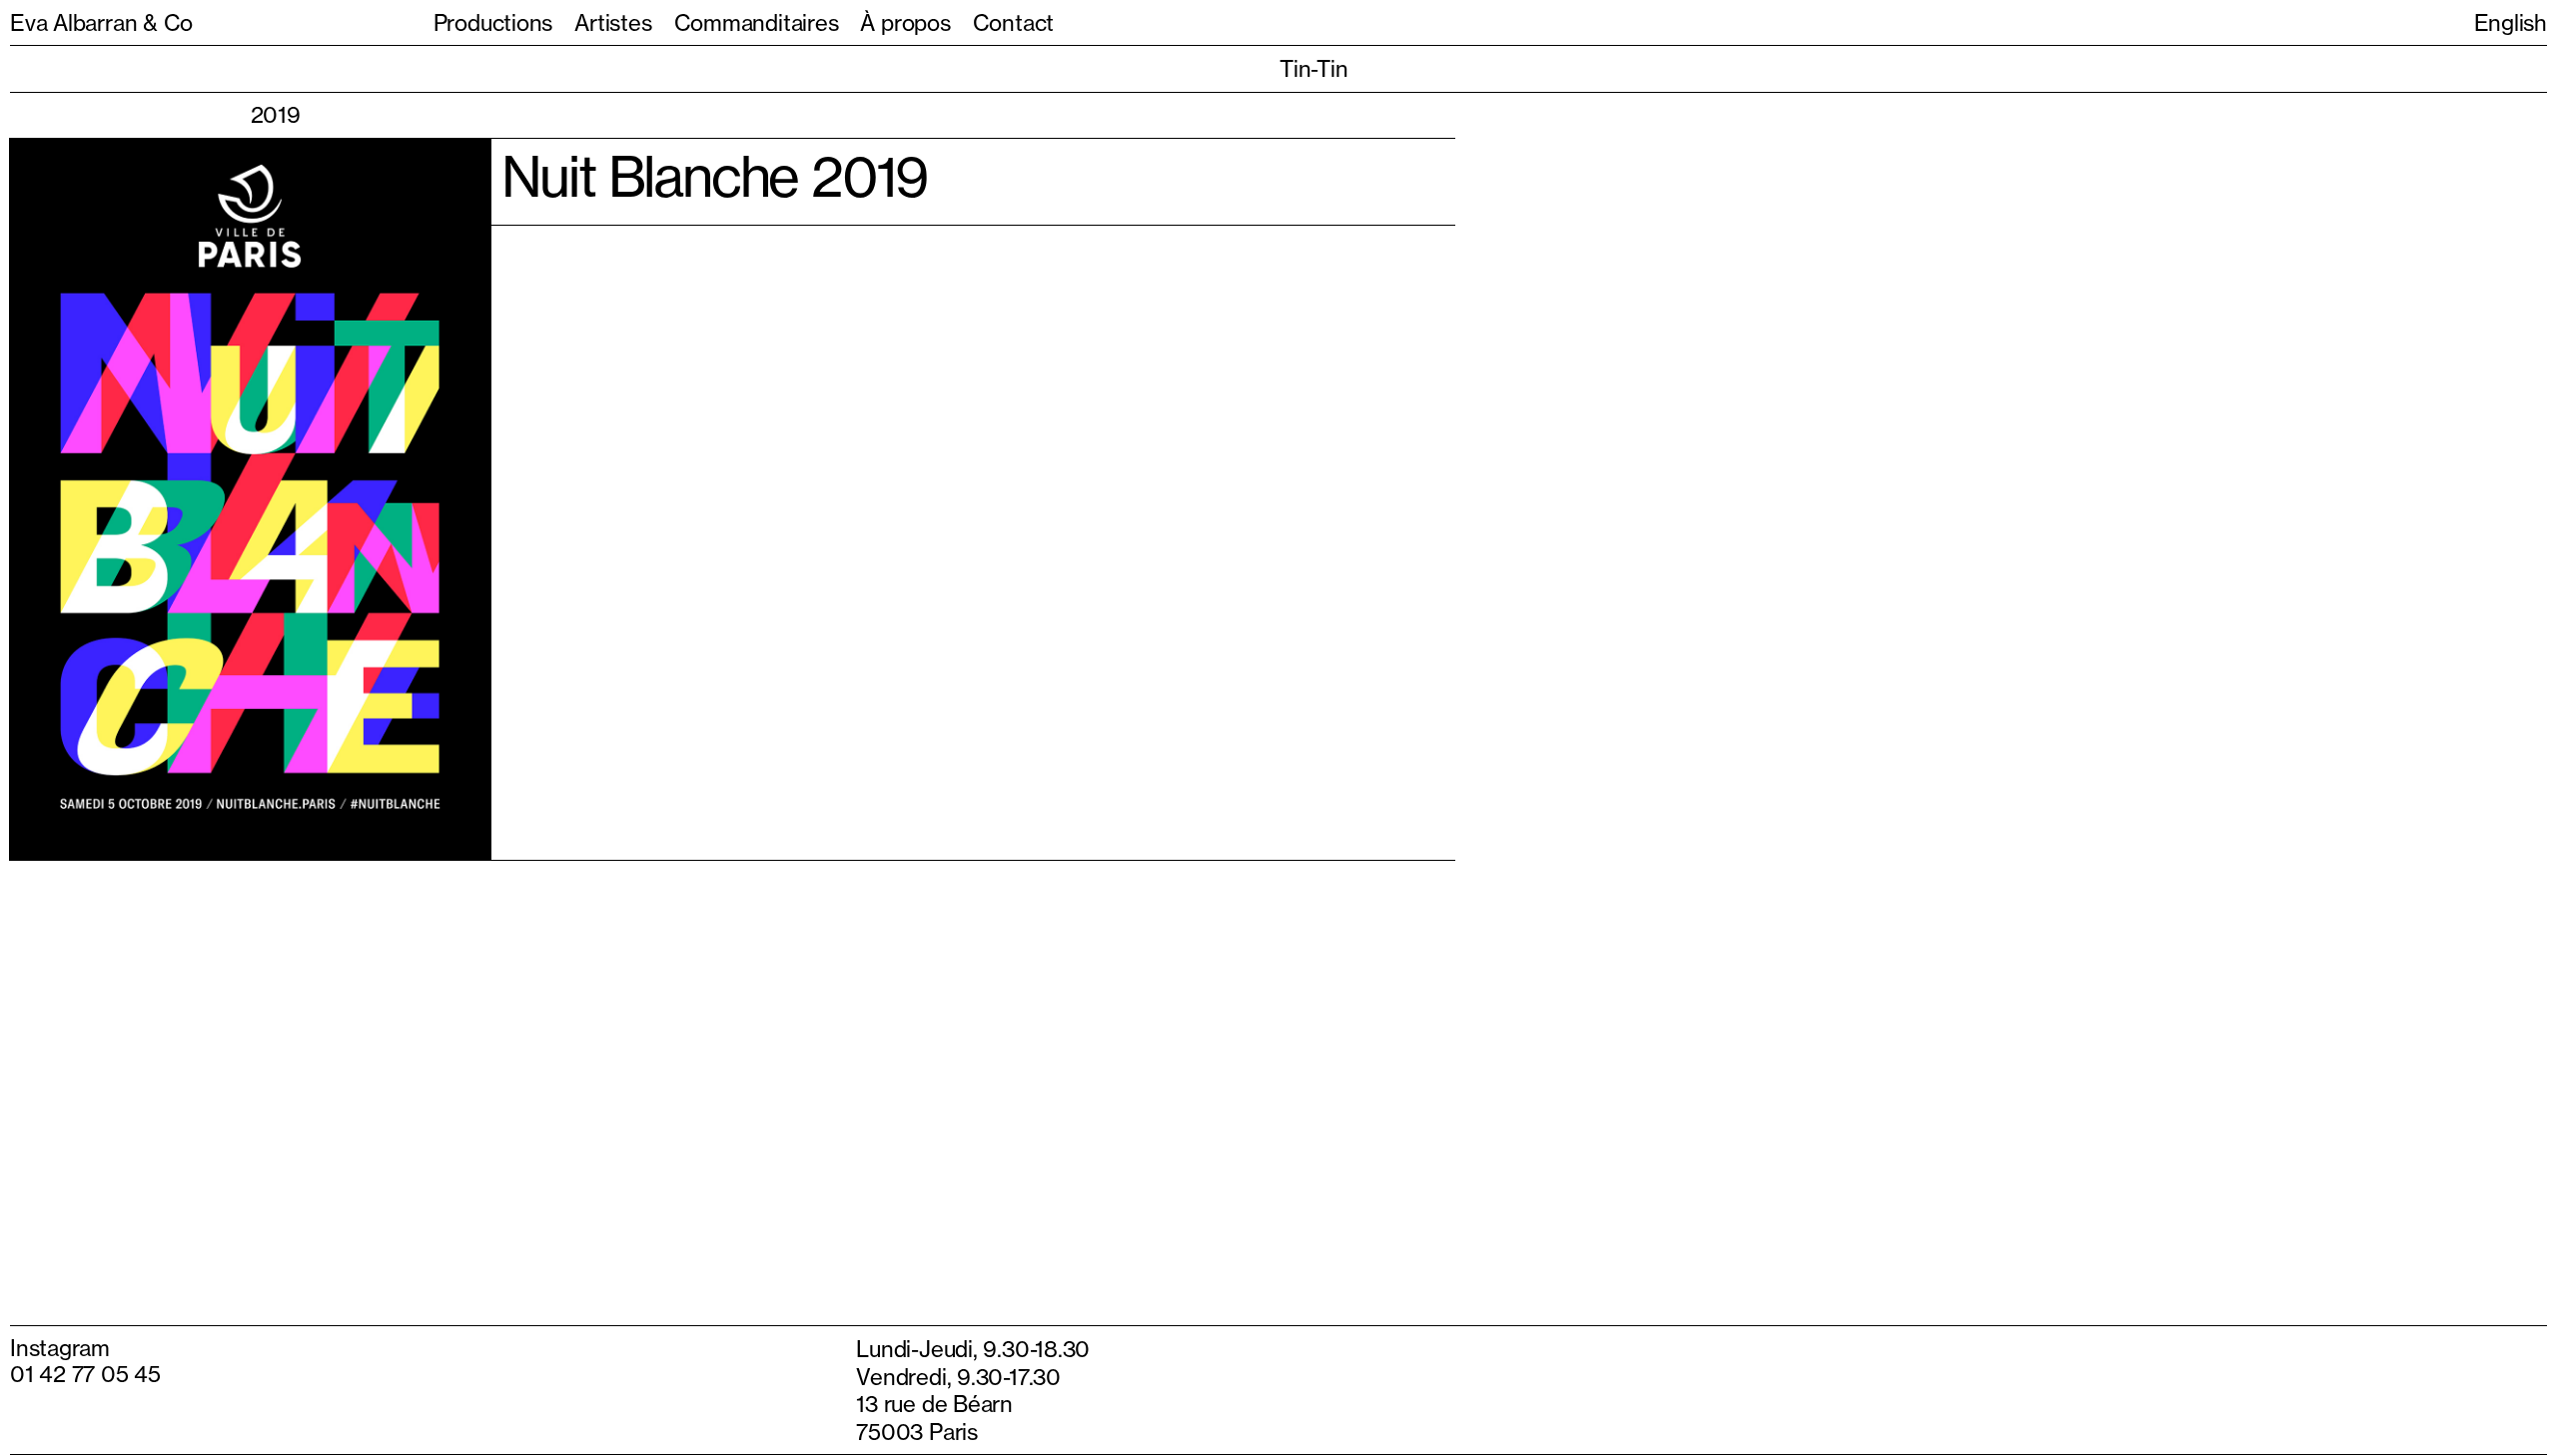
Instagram (60, 1339)
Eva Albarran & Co (101, 22)
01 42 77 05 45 (85, 1365)
